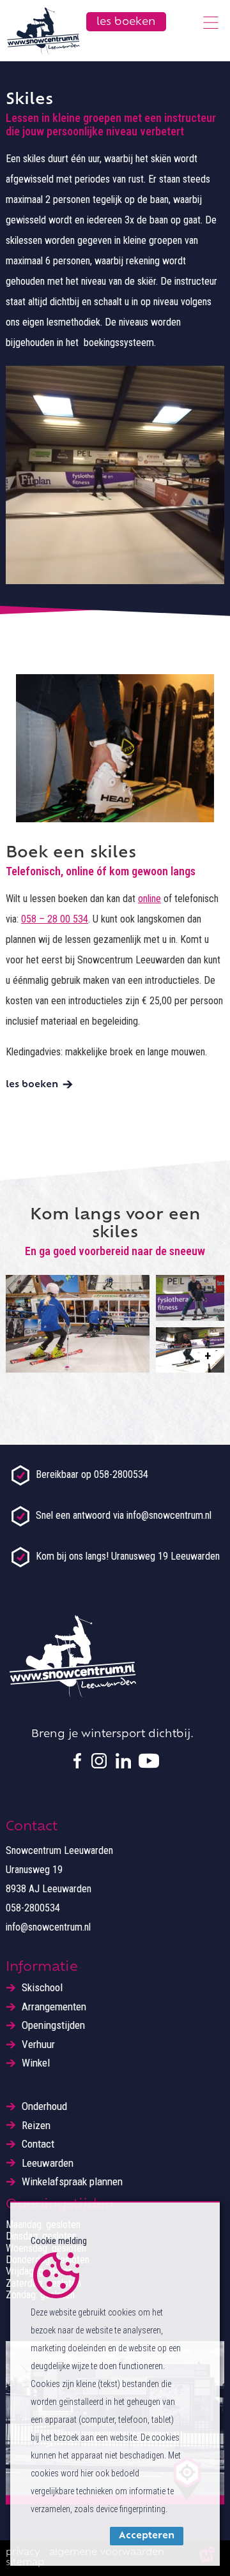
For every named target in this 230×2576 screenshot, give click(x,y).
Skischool (42, 1988)
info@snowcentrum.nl (48, 1927)
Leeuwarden (48, 2163)
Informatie (42, 1968)
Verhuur (38, 2045)
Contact (38, 2144)
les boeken (32, 1085)
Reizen (36, 2126)
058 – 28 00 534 (55, 919)
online (149, 899)
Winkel (36, 2063)
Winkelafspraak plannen (72, 2182)
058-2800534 (33, 1908)
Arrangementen (54, 2007)
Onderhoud (44, 2106)
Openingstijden (53, 2025)
